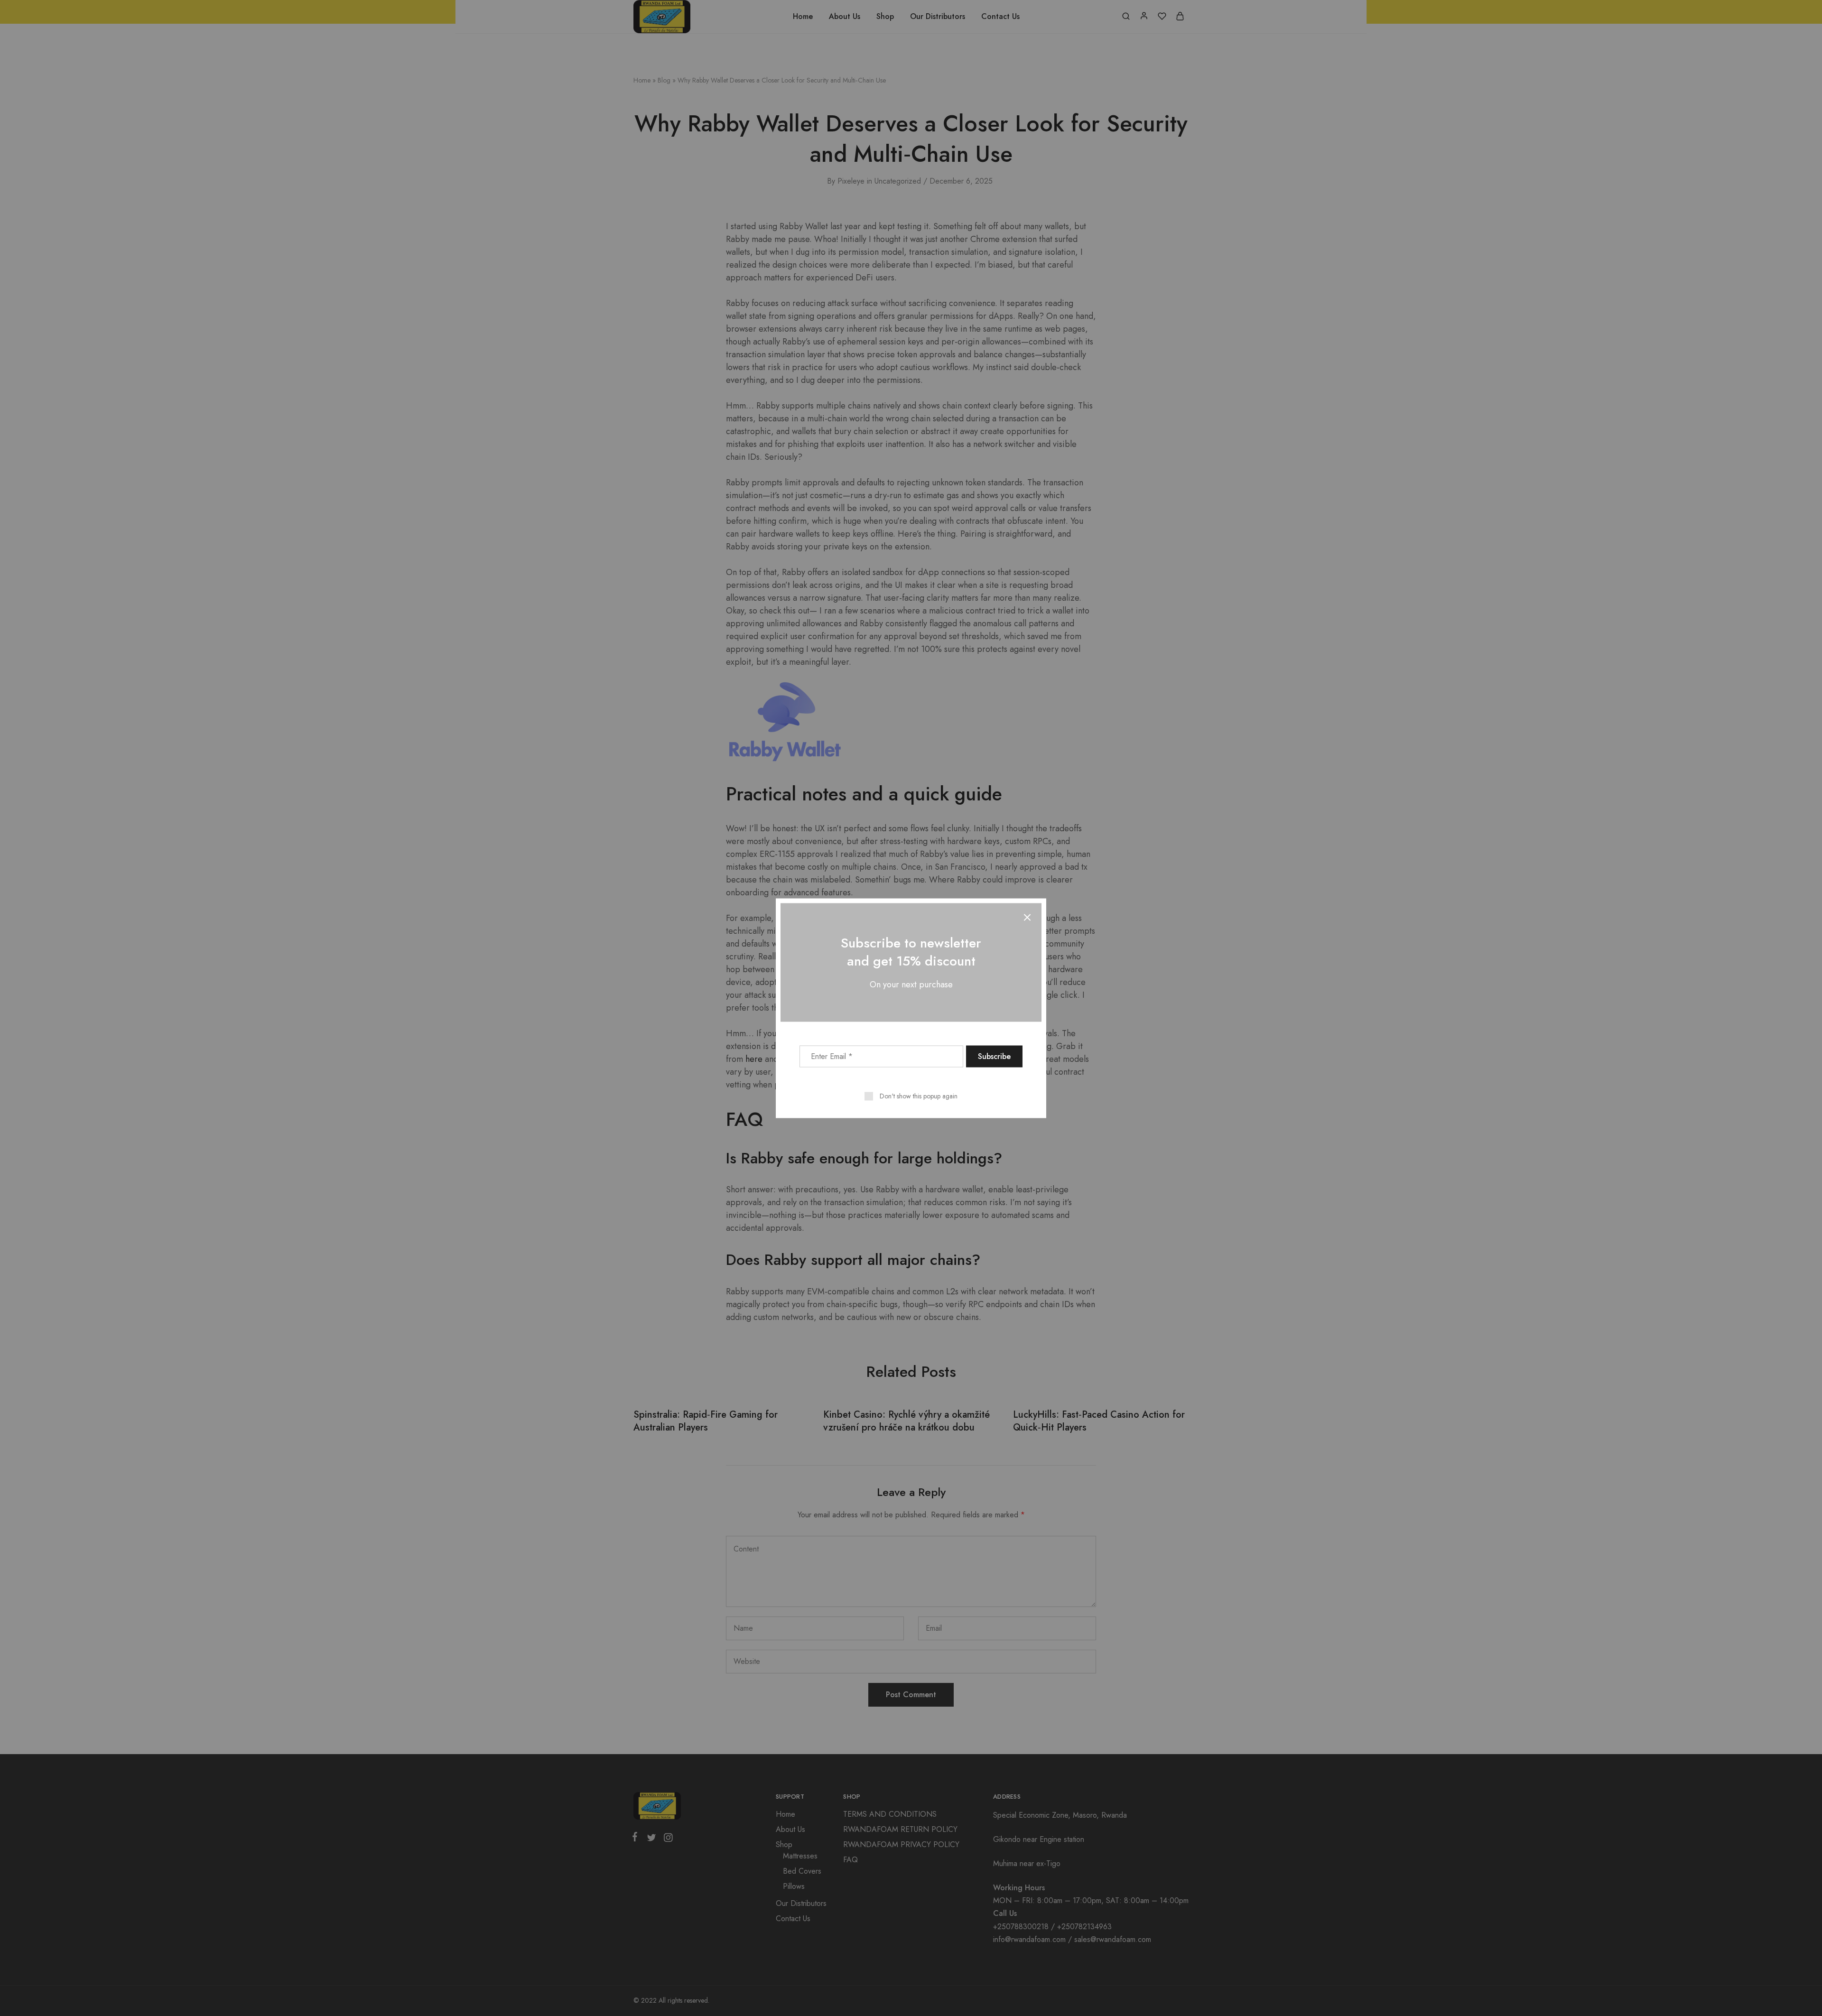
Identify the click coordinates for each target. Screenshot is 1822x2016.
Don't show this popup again (919, 1096)
